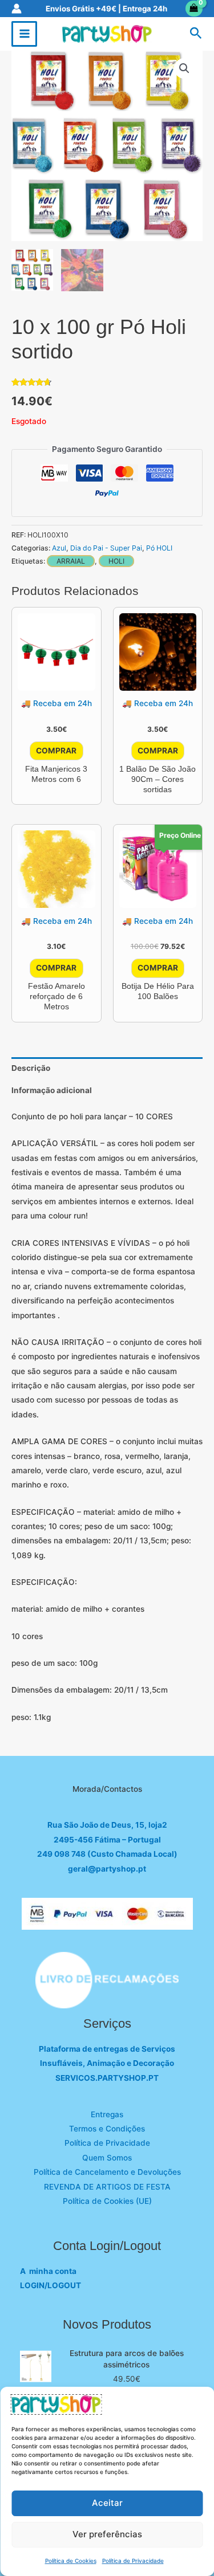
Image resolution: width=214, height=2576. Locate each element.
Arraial (71, 561)
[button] (196, 34)
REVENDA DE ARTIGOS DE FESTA (107, 2187)
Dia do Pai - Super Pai (106, 548)
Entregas (107, 2114)
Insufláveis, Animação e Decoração (107, 2063)
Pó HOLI (159, 548)
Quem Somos (107, 2158)
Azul (59, 548)
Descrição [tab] (31, 1068)
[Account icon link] (17, 9)
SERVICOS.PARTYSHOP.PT (107, 2078)
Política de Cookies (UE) (107, 2201)
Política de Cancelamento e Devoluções (107, 2172)
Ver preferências (107, 2534)
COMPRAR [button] (56, 751)
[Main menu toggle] (24, 34)
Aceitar (107, 2503)
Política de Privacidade (133, 2561)
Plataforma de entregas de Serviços (107, 2049)
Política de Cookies (71, 2561)
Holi (116, 561)
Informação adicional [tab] (52, 1090)
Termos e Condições (107, 2129)
